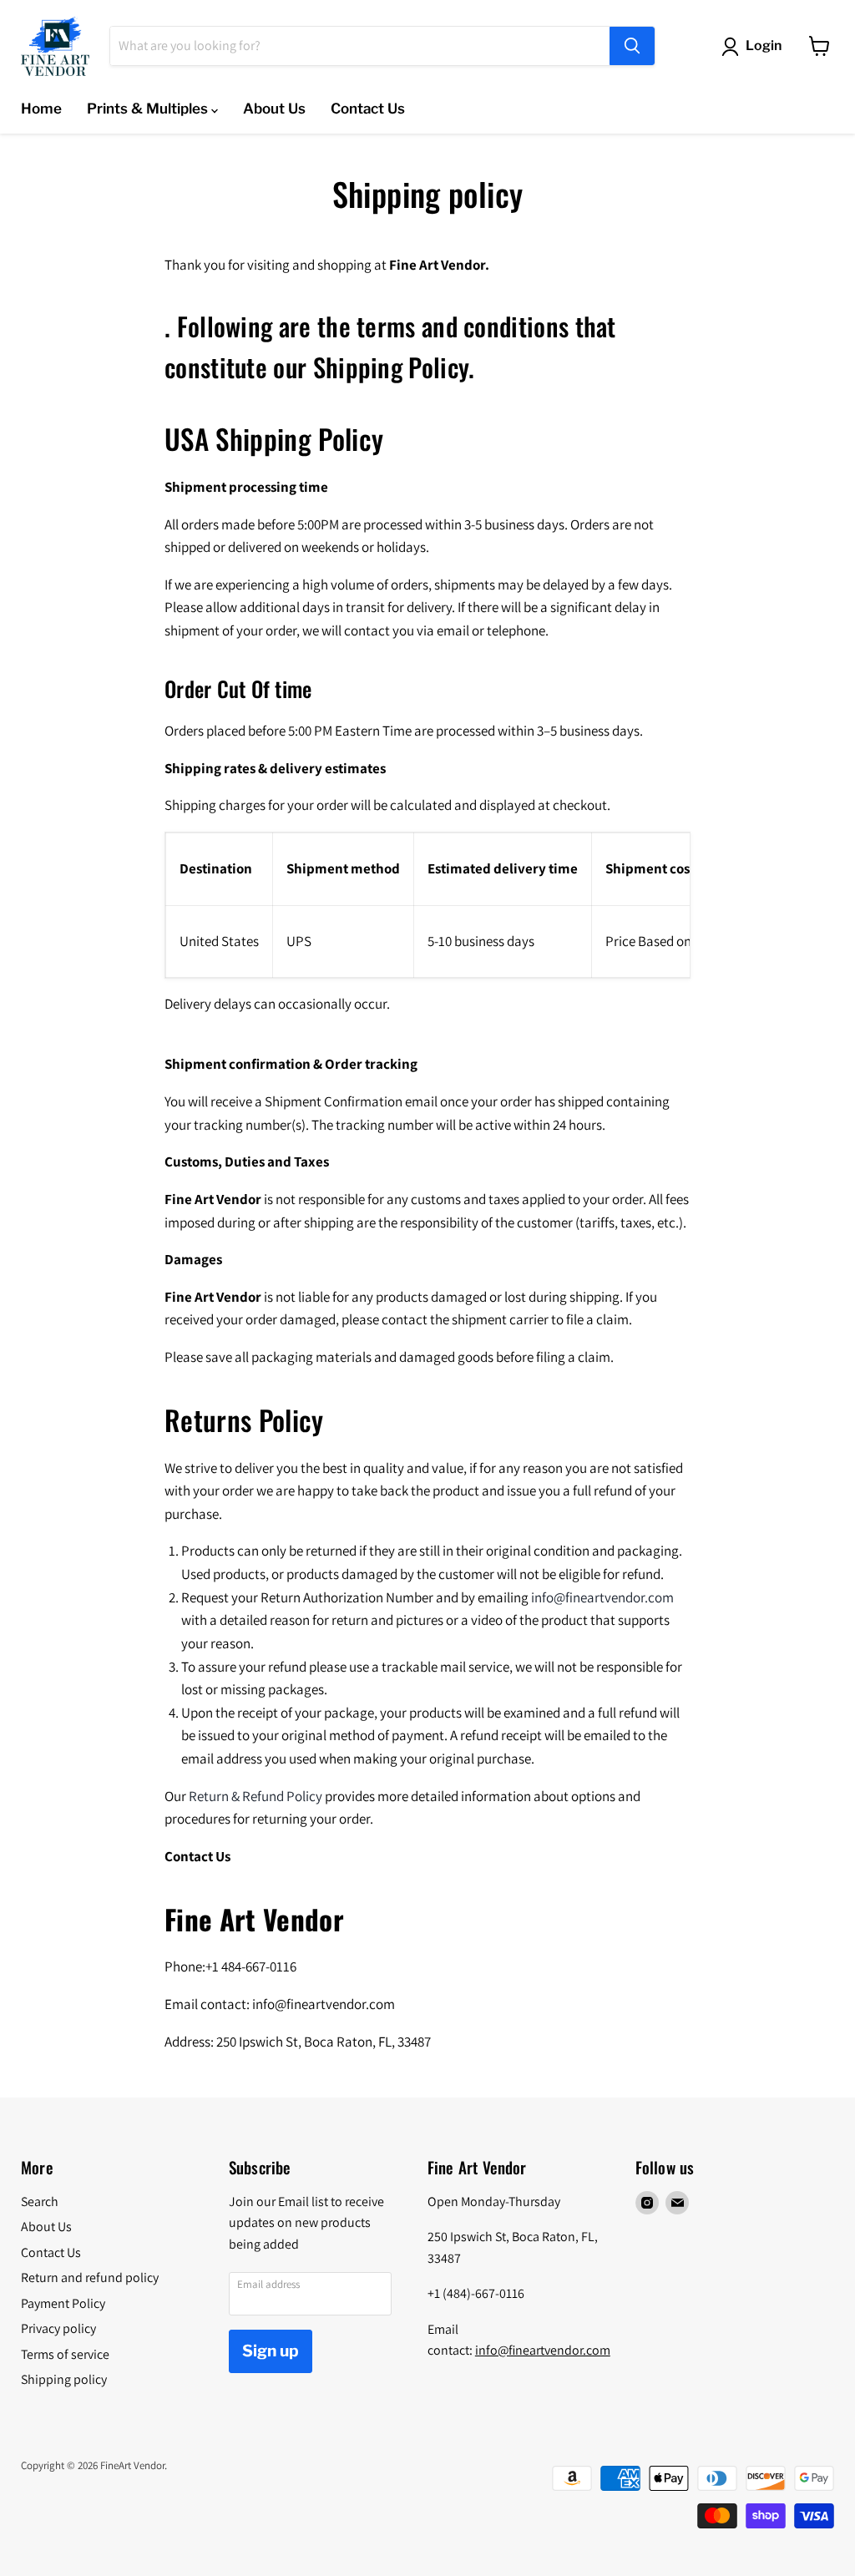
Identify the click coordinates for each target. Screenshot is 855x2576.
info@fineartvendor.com (543, 2350)
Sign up (271, 2351)
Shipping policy (64, 2379)
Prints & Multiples (149, 109)
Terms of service (65, 2354)
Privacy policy (58, 2328)
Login (764, 46)
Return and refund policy (90, 2277)
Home (41, 109)
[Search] (632, 46)
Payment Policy (63, 2303)
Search (40, 2201)
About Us (274, 109)
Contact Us (368, 109)
